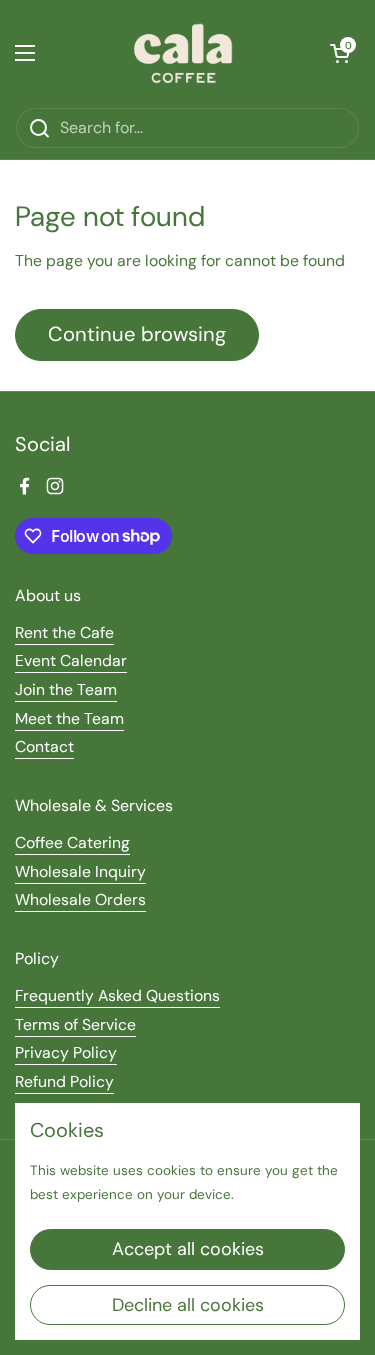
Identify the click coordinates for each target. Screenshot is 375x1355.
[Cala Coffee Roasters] (183, 53)
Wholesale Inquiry (80, 871)
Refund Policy (64, 1081)
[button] (340, 53)
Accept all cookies (188, 1249)
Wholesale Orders (80, 899)
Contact (44, 746)
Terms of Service (75, 1024)
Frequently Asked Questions (117, 995)
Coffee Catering (72, 842)
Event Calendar (71, 660)
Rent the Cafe (64, 632)
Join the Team (66, 689)
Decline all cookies (188, 1305)
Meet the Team (69, 718)
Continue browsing (137, 334)
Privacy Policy (66, 1052)
